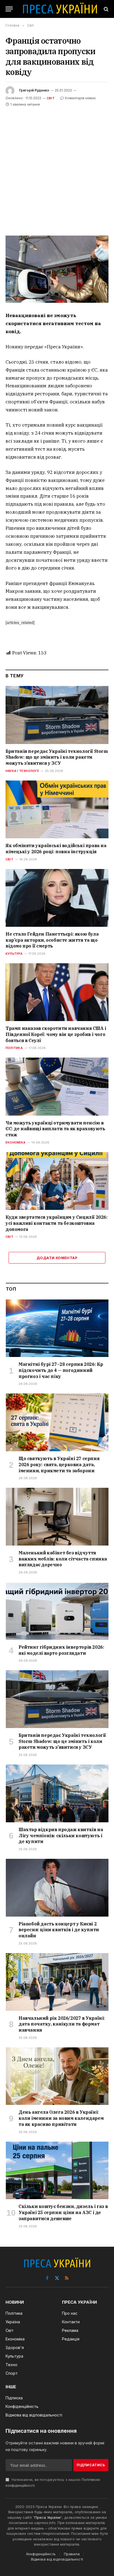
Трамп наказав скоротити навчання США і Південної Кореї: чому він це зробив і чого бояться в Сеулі (56, 1034)
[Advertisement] (57, 168)
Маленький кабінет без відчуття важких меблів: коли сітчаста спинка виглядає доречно (63, 1559)
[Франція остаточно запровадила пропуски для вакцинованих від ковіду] (57, 269)
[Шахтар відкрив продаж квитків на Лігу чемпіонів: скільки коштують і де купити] (57, 1793)
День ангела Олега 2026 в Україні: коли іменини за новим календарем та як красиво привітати (61, 2118)
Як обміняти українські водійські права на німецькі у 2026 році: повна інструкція (56, 849)
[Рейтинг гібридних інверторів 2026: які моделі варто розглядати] (57, 1611)
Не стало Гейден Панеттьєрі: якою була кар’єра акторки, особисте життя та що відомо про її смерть (52, 940)
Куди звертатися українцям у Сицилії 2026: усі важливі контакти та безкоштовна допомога (57, 1223)
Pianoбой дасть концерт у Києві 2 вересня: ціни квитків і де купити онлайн (59, 1930)
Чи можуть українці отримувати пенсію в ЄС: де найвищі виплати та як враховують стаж (55, 1129)
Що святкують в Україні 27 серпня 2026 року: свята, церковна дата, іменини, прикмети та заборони (59, 1465)
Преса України (48, 2517)
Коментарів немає (80, 98)
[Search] (106, 9)
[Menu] (9, 9)
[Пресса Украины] (60, 9)
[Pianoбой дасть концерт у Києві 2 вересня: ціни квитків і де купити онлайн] (57, 1888)
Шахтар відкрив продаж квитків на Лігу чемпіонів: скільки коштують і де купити (61, 1836)
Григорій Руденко (34, 90)
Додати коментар (57, 1258)
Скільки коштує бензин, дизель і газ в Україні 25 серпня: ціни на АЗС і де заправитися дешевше (63, 2212)
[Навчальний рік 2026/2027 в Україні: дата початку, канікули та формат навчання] (57, 1982)
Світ (51, 98)
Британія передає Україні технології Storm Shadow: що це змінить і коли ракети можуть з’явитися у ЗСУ (57, 757)
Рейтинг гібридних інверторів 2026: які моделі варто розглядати (61, 1650)
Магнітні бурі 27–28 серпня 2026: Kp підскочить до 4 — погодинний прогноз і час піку (61, 1370)
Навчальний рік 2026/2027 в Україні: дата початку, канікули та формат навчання (62, 2024)
